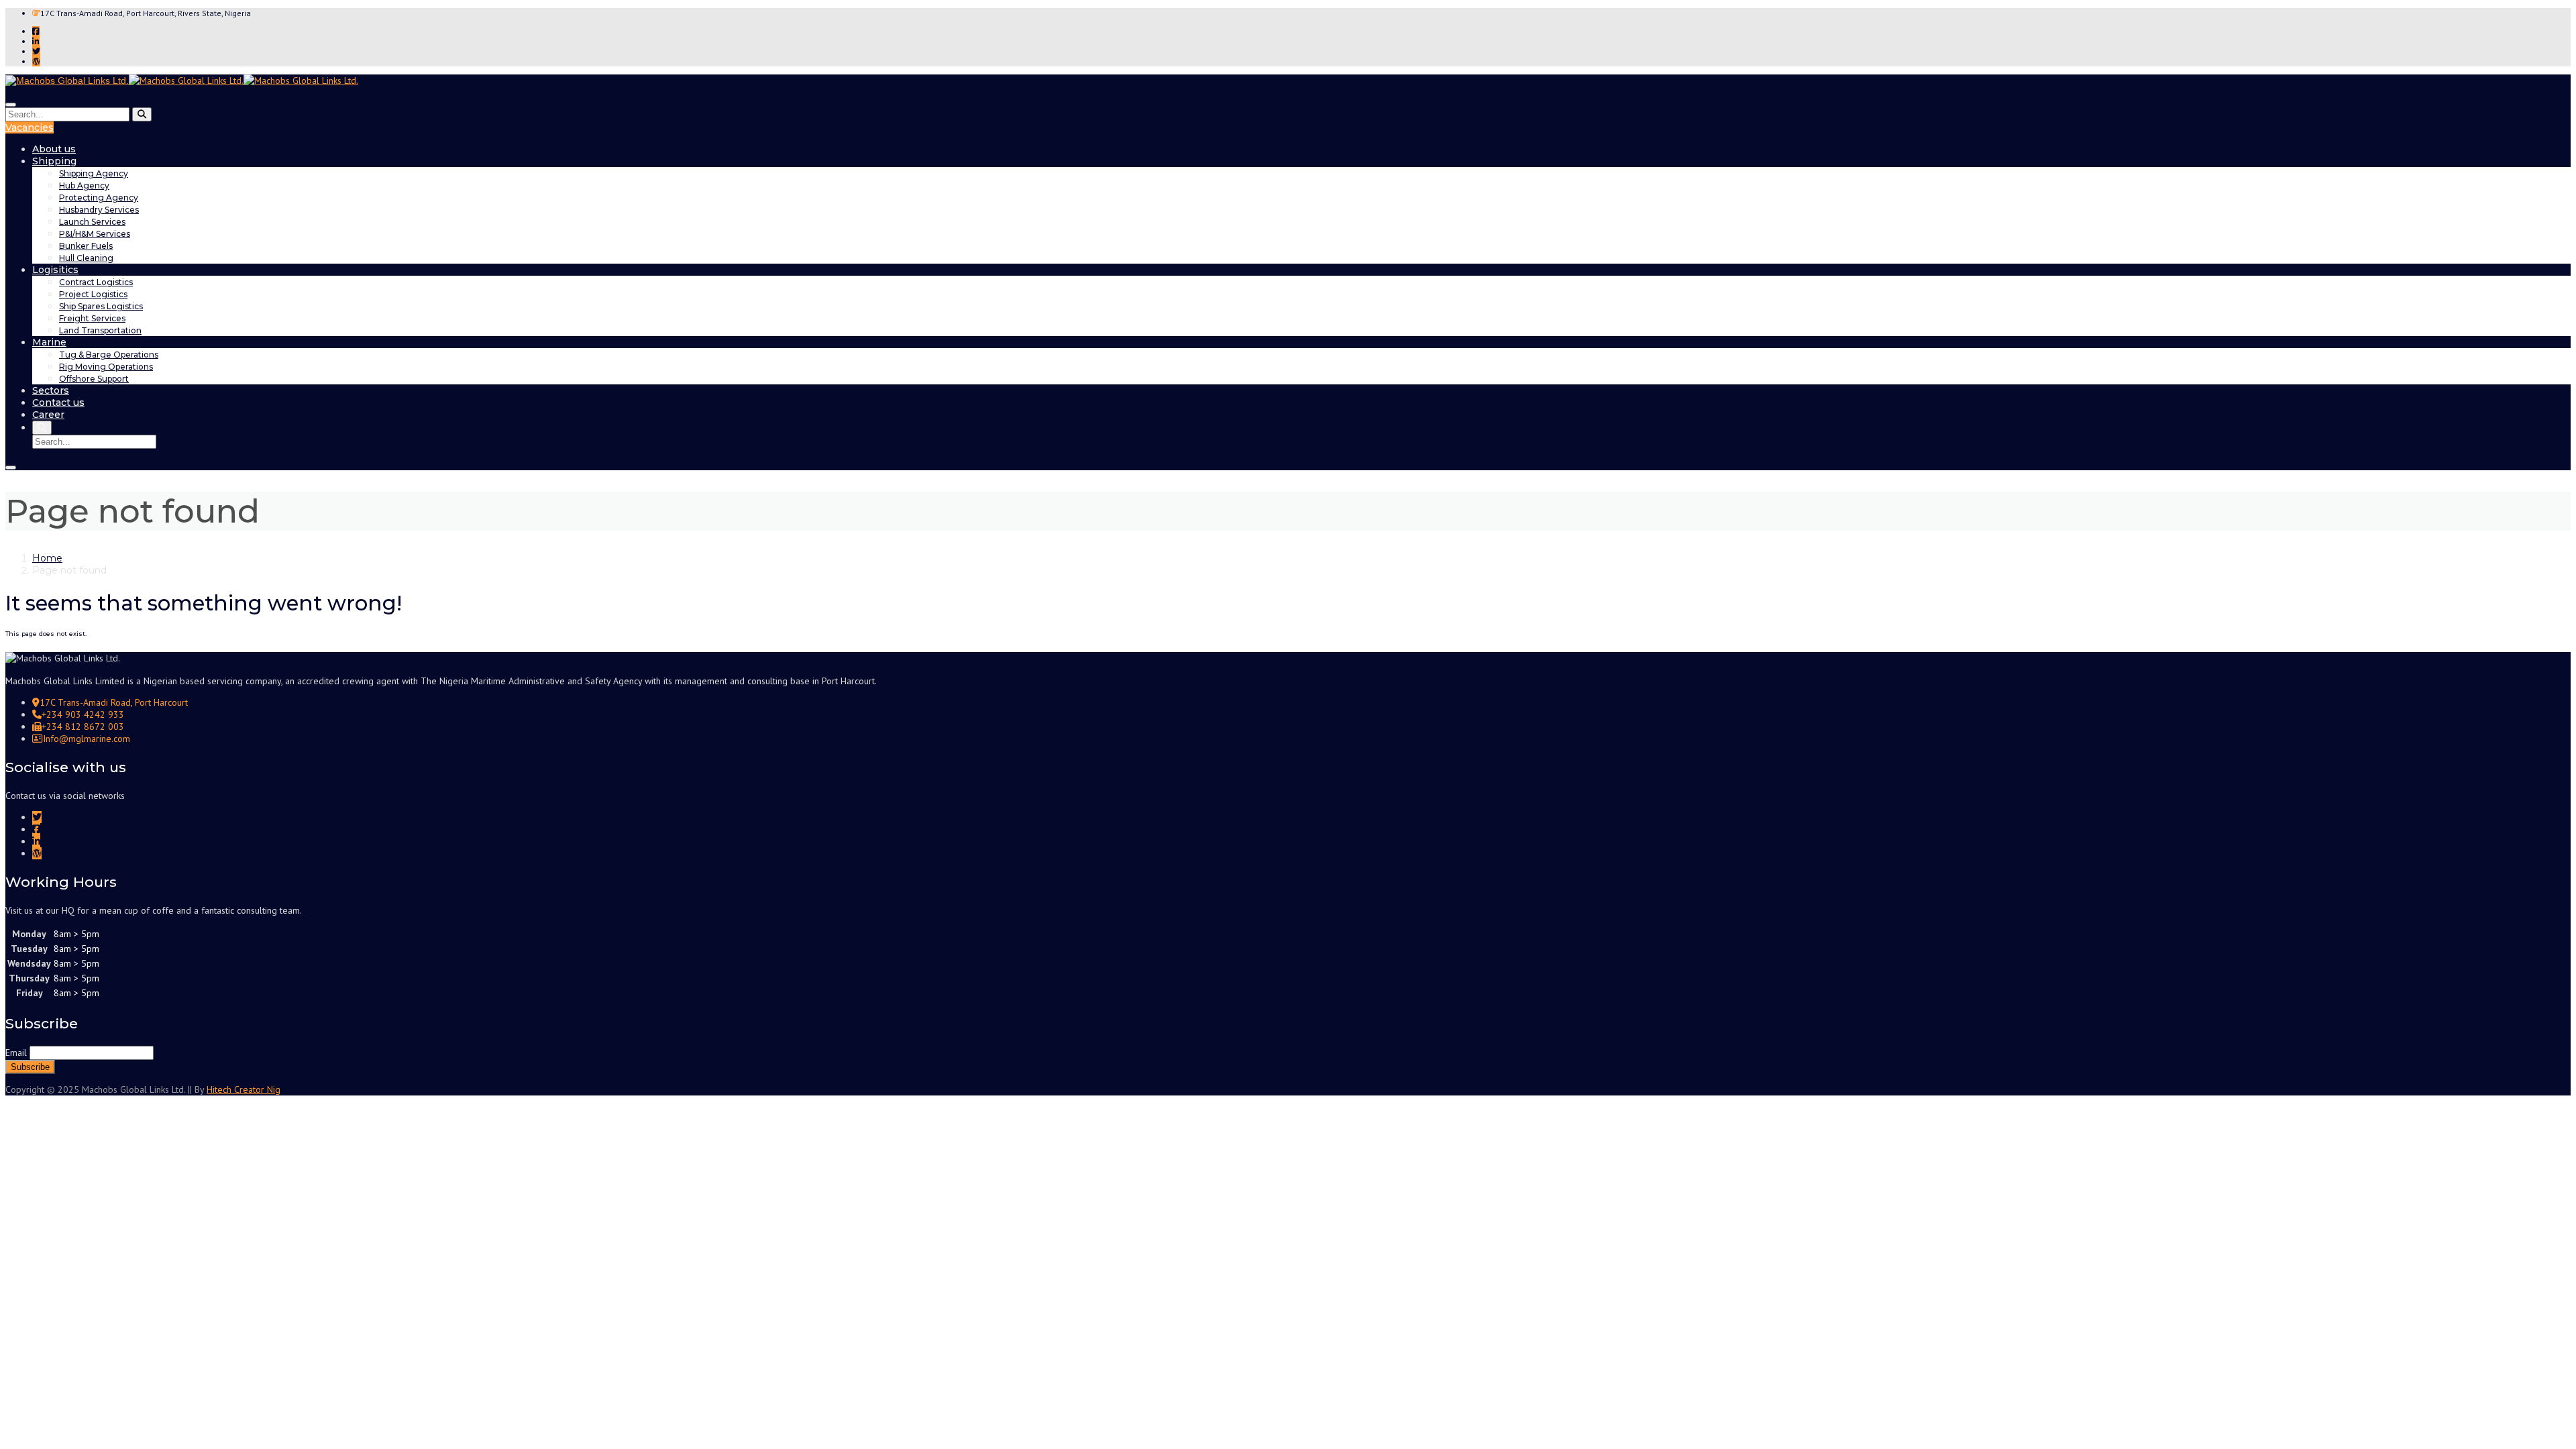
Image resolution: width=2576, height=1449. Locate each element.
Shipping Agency (94, 173)
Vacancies (30, 127)
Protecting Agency (99, 198)
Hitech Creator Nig (244, 1089)
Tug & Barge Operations (109, 355)
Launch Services (92, 222)
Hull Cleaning (86, 258)
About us (54, 149)
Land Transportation (100, 330)
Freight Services (92, 318)
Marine (49, 342)
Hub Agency (84, 185)
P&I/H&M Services (95, 234)
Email (16, 1053)
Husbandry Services (99, 210)
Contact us (58, 402)
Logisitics (55, 270)
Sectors (51, 390)
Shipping (54, 161)
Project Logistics (93, 294)
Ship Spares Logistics (101, 306)
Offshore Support (94, 379)
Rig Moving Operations (106, 367)
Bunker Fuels (86, 246)
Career (48, 415)
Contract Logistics (96, 282)
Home (47, 558)
